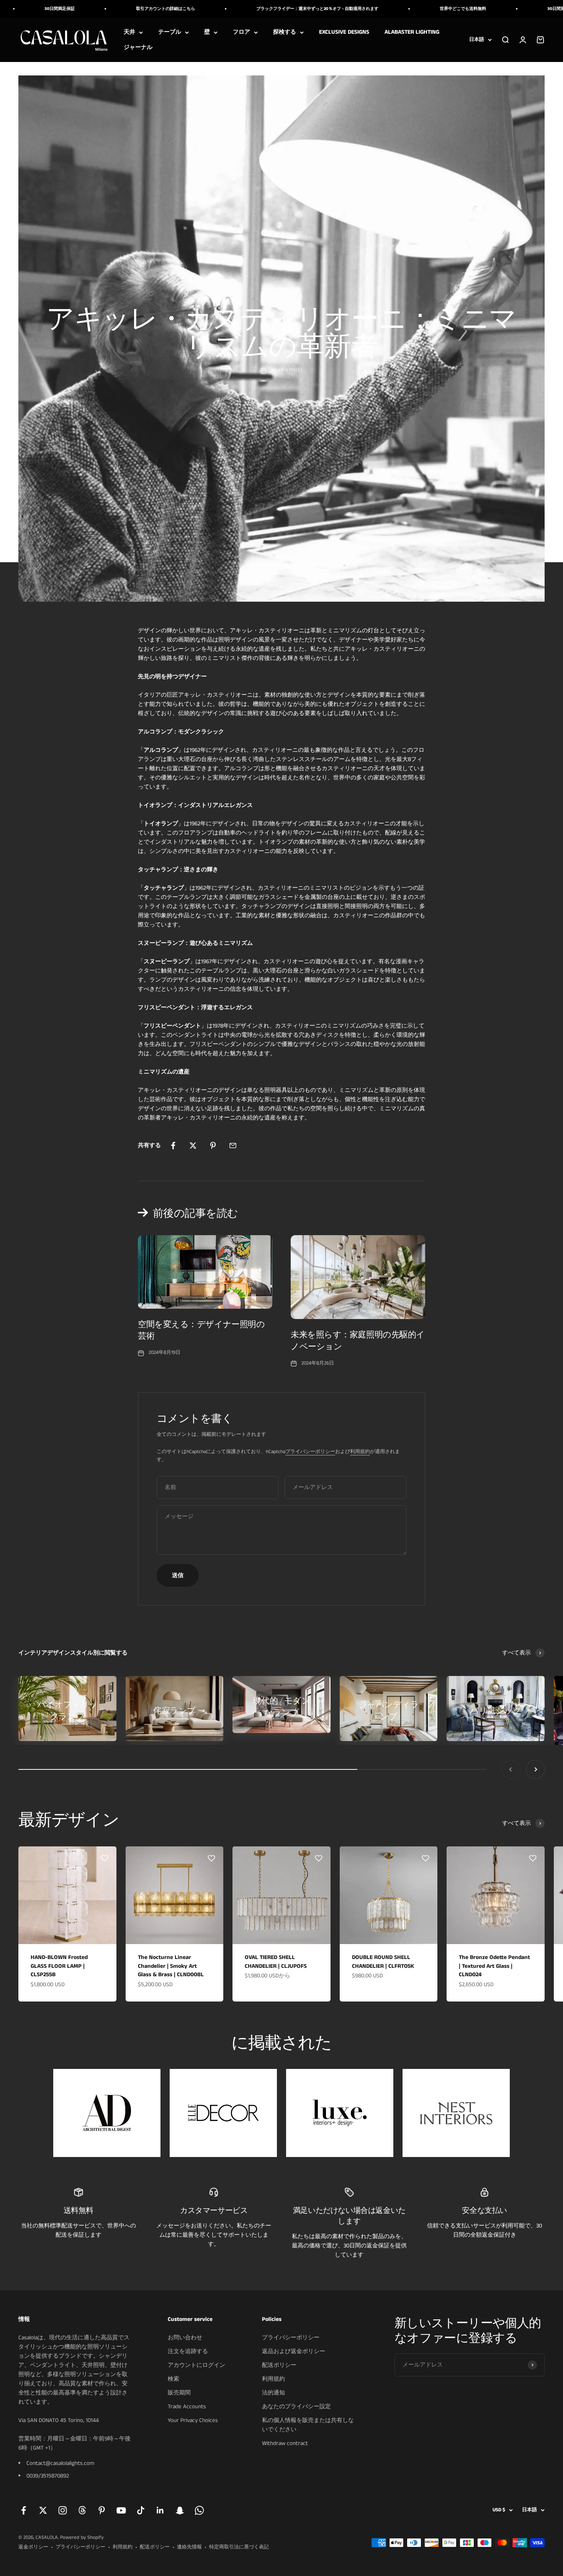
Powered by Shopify (82, 2538)
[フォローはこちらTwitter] (43, 2510)
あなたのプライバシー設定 (296, 2407)
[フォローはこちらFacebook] (24, 2510)
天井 (129, 32)
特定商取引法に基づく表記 (239, 2547)
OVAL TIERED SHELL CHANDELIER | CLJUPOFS (276, 1962)
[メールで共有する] (233, 1146)
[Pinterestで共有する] (213, 1146)
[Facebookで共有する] (173, 1146)
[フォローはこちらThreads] (82, 2510)
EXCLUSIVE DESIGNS (344, 32)
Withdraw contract (285, 2443)
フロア (241, 32)
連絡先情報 (189, 2547)
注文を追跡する (188, 2351)
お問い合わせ (185, 2338)
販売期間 (179, 2393)
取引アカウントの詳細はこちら (107, 9)
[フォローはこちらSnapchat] (180, 2510)
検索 (173, 2379)
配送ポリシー (279, 2365)
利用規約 (360, 1452)
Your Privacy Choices (193, 2420)
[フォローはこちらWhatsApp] (199, 2510)
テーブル (170, 32)
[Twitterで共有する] (193, 1146)
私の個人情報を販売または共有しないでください (308, 2425)
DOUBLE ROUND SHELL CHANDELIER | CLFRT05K (383, 1962)
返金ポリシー (33, 2547)
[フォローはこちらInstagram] (63, 2510)
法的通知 (273, 2393)
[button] (105, 1858)
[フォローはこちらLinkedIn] (160, 2510)
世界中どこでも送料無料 (405, 9)
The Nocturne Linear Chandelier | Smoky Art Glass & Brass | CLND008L (171, 1966)
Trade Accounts (187, 2407)
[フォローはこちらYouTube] (121, 2510)
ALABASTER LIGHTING (412, 32)
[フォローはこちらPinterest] (102, 2510)
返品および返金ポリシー (294, 2351)
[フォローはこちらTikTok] (141, 2510)
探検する (285, 32)
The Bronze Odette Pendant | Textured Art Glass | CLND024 (494, 1966)
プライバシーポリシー (310, 1452)
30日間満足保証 (504, 9)
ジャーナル (138, 47)
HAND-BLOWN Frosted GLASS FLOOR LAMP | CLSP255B (59, 1966)
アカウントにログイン (196, 2365)
